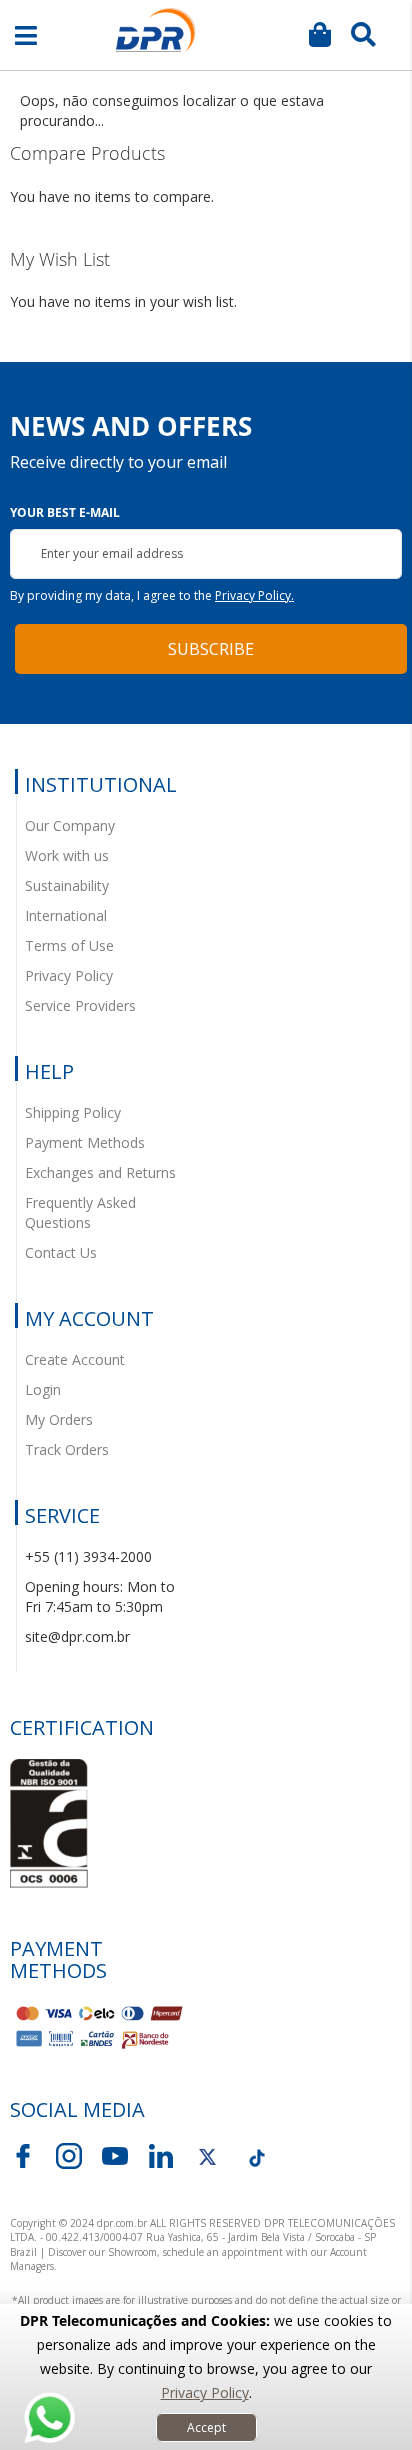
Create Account (75, 1359)
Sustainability (67, 885)
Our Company (70, 825)
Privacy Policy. (254, 595)
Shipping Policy (73, 1112)
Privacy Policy (205, 2392)
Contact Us (61, 1252)
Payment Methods (85, 1142)
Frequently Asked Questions (80, 1212)
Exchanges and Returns (100, 1172)
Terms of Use (69, 945)
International (66, 915)
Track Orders (67, 1449)
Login (43, 1389)
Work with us (67, 855)
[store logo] (156, 30)
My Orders (59, 1419)
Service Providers (80, 1005)
